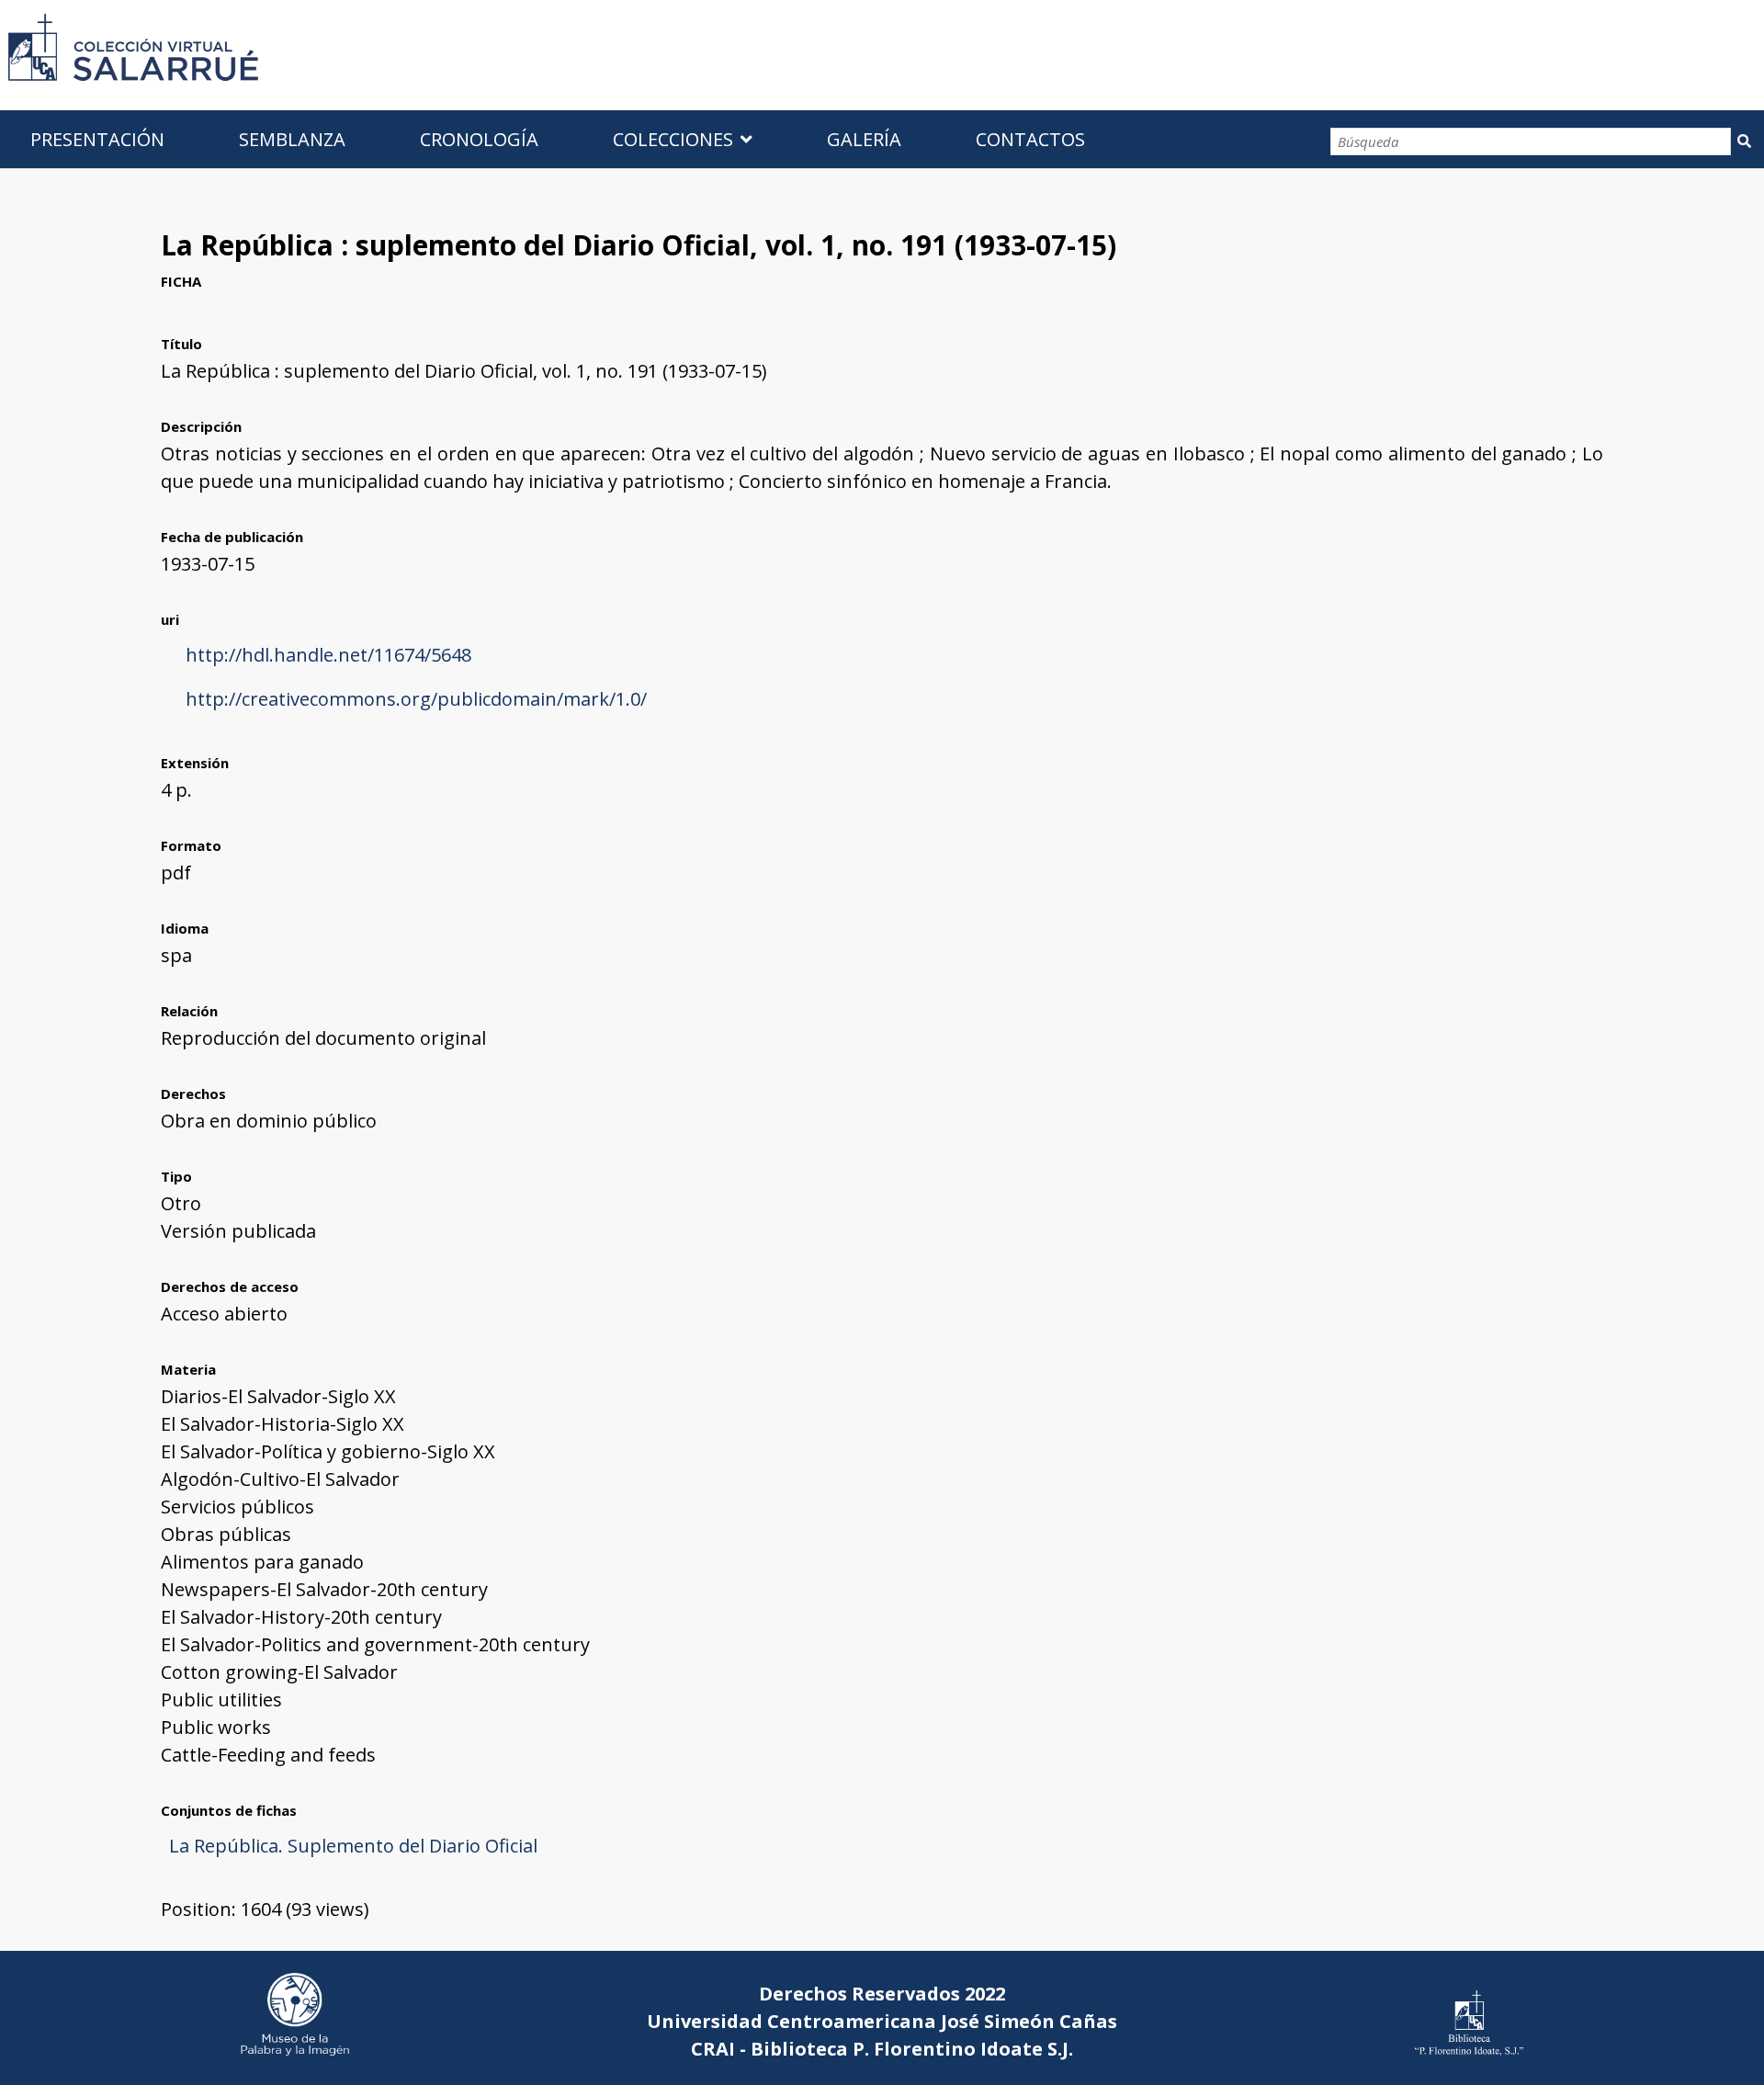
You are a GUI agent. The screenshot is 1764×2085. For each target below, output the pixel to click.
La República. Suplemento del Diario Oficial (353, 1846)
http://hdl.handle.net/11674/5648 (328, 655)
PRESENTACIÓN (97, 139)
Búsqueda (1744, 142)
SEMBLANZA (292, 139)
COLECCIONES (673, 139)
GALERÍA (864, 139)
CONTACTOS (1030, 139)
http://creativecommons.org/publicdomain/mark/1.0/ (416, 699)
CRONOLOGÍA (479, 139)
